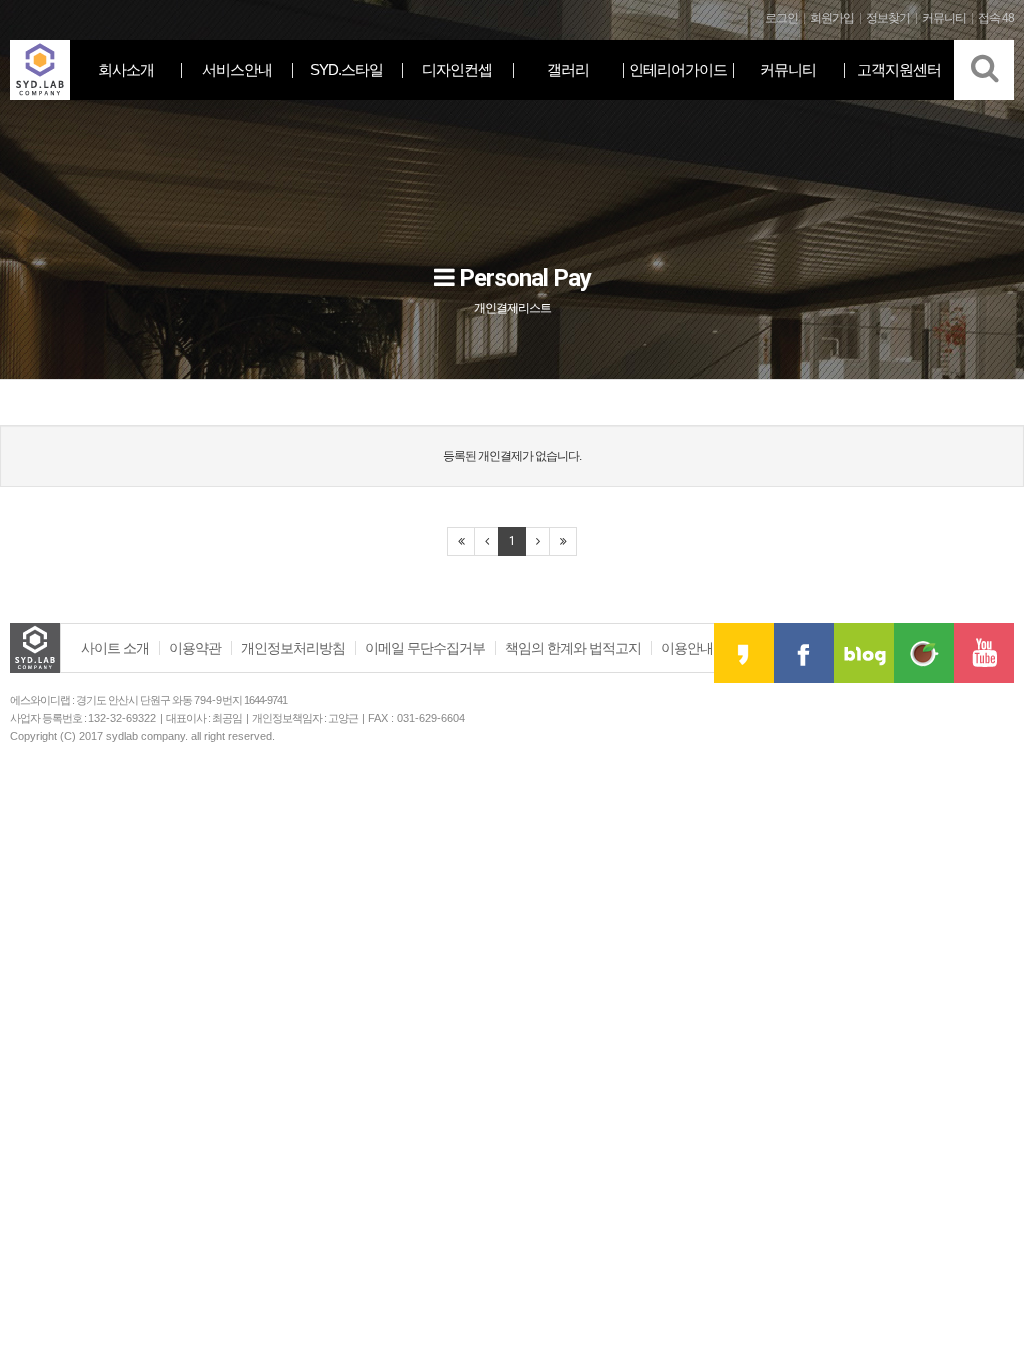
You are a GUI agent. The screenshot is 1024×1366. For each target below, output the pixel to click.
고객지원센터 (899, 69)
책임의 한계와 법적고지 (573, 648)
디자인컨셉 (457, 69)
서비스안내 (237, 69)
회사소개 (126, 69)
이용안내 (687, 648)
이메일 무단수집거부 (425, 648)
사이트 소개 (115, 648)
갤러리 (568, 69)
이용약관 (195, 648)
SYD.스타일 (346, 69)
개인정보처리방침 (293, 648)
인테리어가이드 (678, 69)
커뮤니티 (788, 69)
